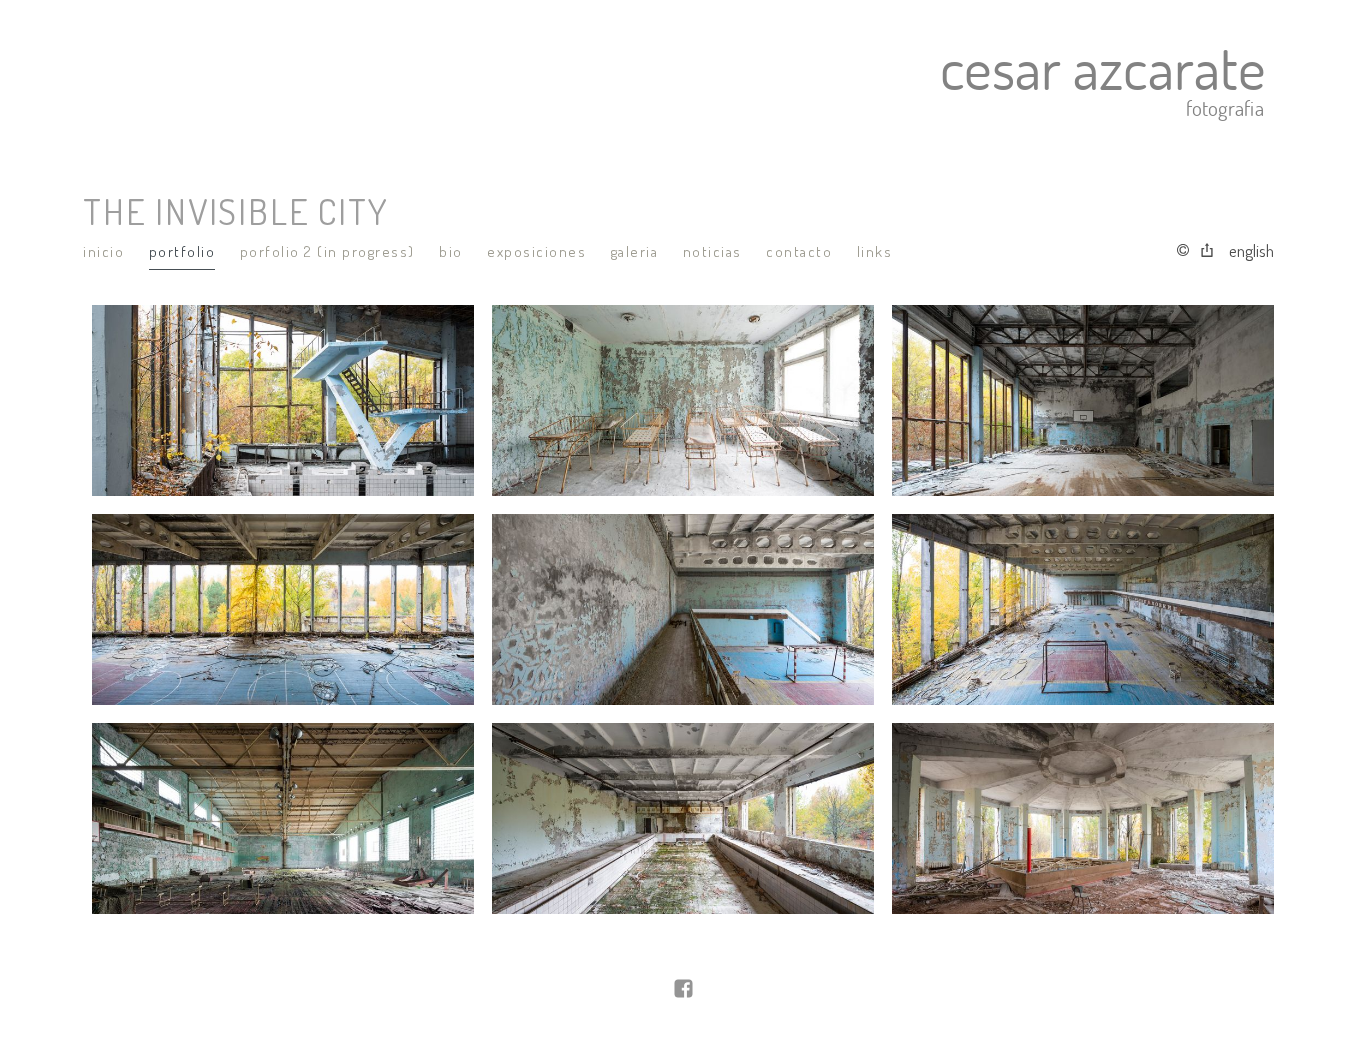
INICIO (103, 251)
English (1251, 250)
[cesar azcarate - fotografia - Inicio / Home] (670, 81)
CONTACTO (799, 251)
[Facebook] (683, 990)
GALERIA (635, 251)
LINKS (875, 251)
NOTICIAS (712, 251)
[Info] (1183, 251)
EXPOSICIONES (536, 251)
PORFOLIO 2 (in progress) (327, 251)
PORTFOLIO (182, 251)
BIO (451, 251)
